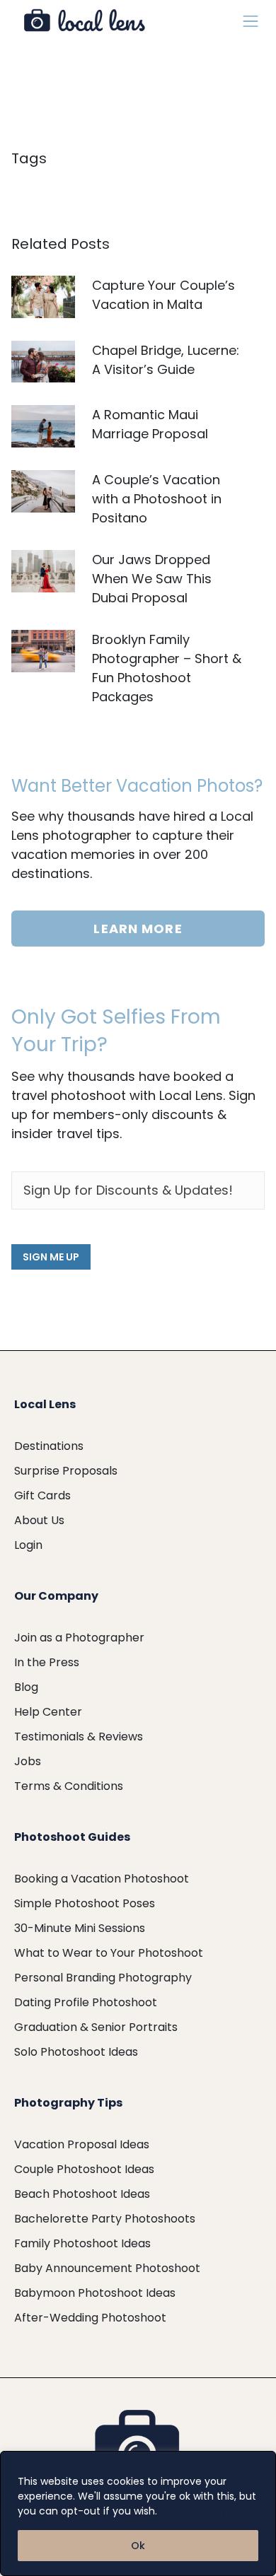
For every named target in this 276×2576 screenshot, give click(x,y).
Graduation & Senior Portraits (96, 2027)
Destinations (49, 1446)
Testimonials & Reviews (79, 1737)
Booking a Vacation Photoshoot (102, 1879)
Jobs (28, 1761)
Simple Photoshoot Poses (85, 1903)
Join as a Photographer (79, 1638)
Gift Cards (42, 1495)
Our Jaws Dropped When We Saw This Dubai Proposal (152, 579)
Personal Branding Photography (103, 1978)
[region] (138, 2513)
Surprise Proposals (66, 1471)
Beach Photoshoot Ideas (82, 2194)
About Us (39, 1520)
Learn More (138, 929)
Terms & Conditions (69, 1786)
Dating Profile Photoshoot (86, 2002)
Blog (26, 1687)
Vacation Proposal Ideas (82, 2144)
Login (28, 1545)
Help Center (48, 1712)
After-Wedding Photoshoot (90, 2318)
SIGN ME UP (51, 1257)
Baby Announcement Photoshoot (107, 2268)
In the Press (47, 1662)
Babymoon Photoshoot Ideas (95, 2293)
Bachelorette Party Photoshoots (105, 2219)
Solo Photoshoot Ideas (76, 2052)
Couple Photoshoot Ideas (84, 2169)
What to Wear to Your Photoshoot (109, 1953)
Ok (138, 2546)
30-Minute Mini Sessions (80, 1928)
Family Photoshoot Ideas (82, 2243)
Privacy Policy (194, 2511)
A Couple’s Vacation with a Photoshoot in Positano (157, 499)
